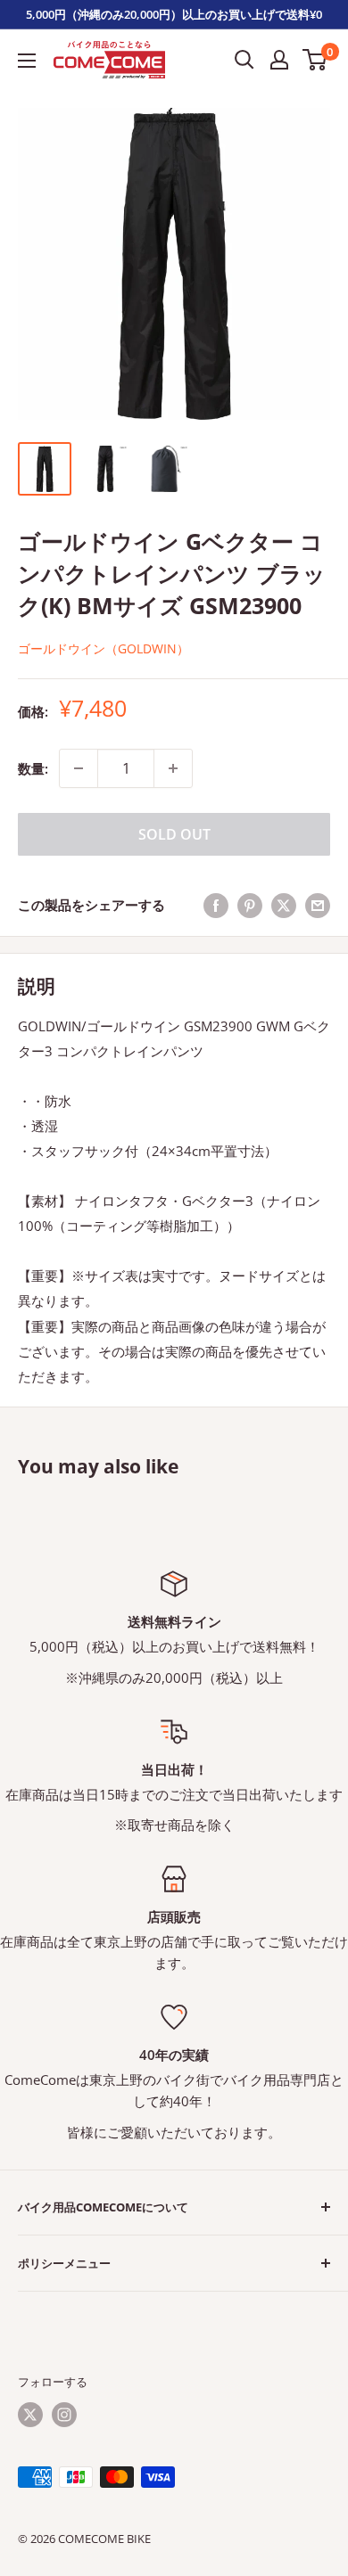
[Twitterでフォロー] (30, 2415)
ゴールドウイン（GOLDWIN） (104, 648)
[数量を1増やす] (173, 768)
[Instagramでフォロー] (64, 2415)
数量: (33, 768)
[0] (315, 60)
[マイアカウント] (279, 60)
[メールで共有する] (318, 905)
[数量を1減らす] (79, 768)
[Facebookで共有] (216, 905)
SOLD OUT (174, 834)
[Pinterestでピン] (250, 905)
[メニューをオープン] (27, 61)
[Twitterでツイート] (284, 905)
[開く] (244, 60)
